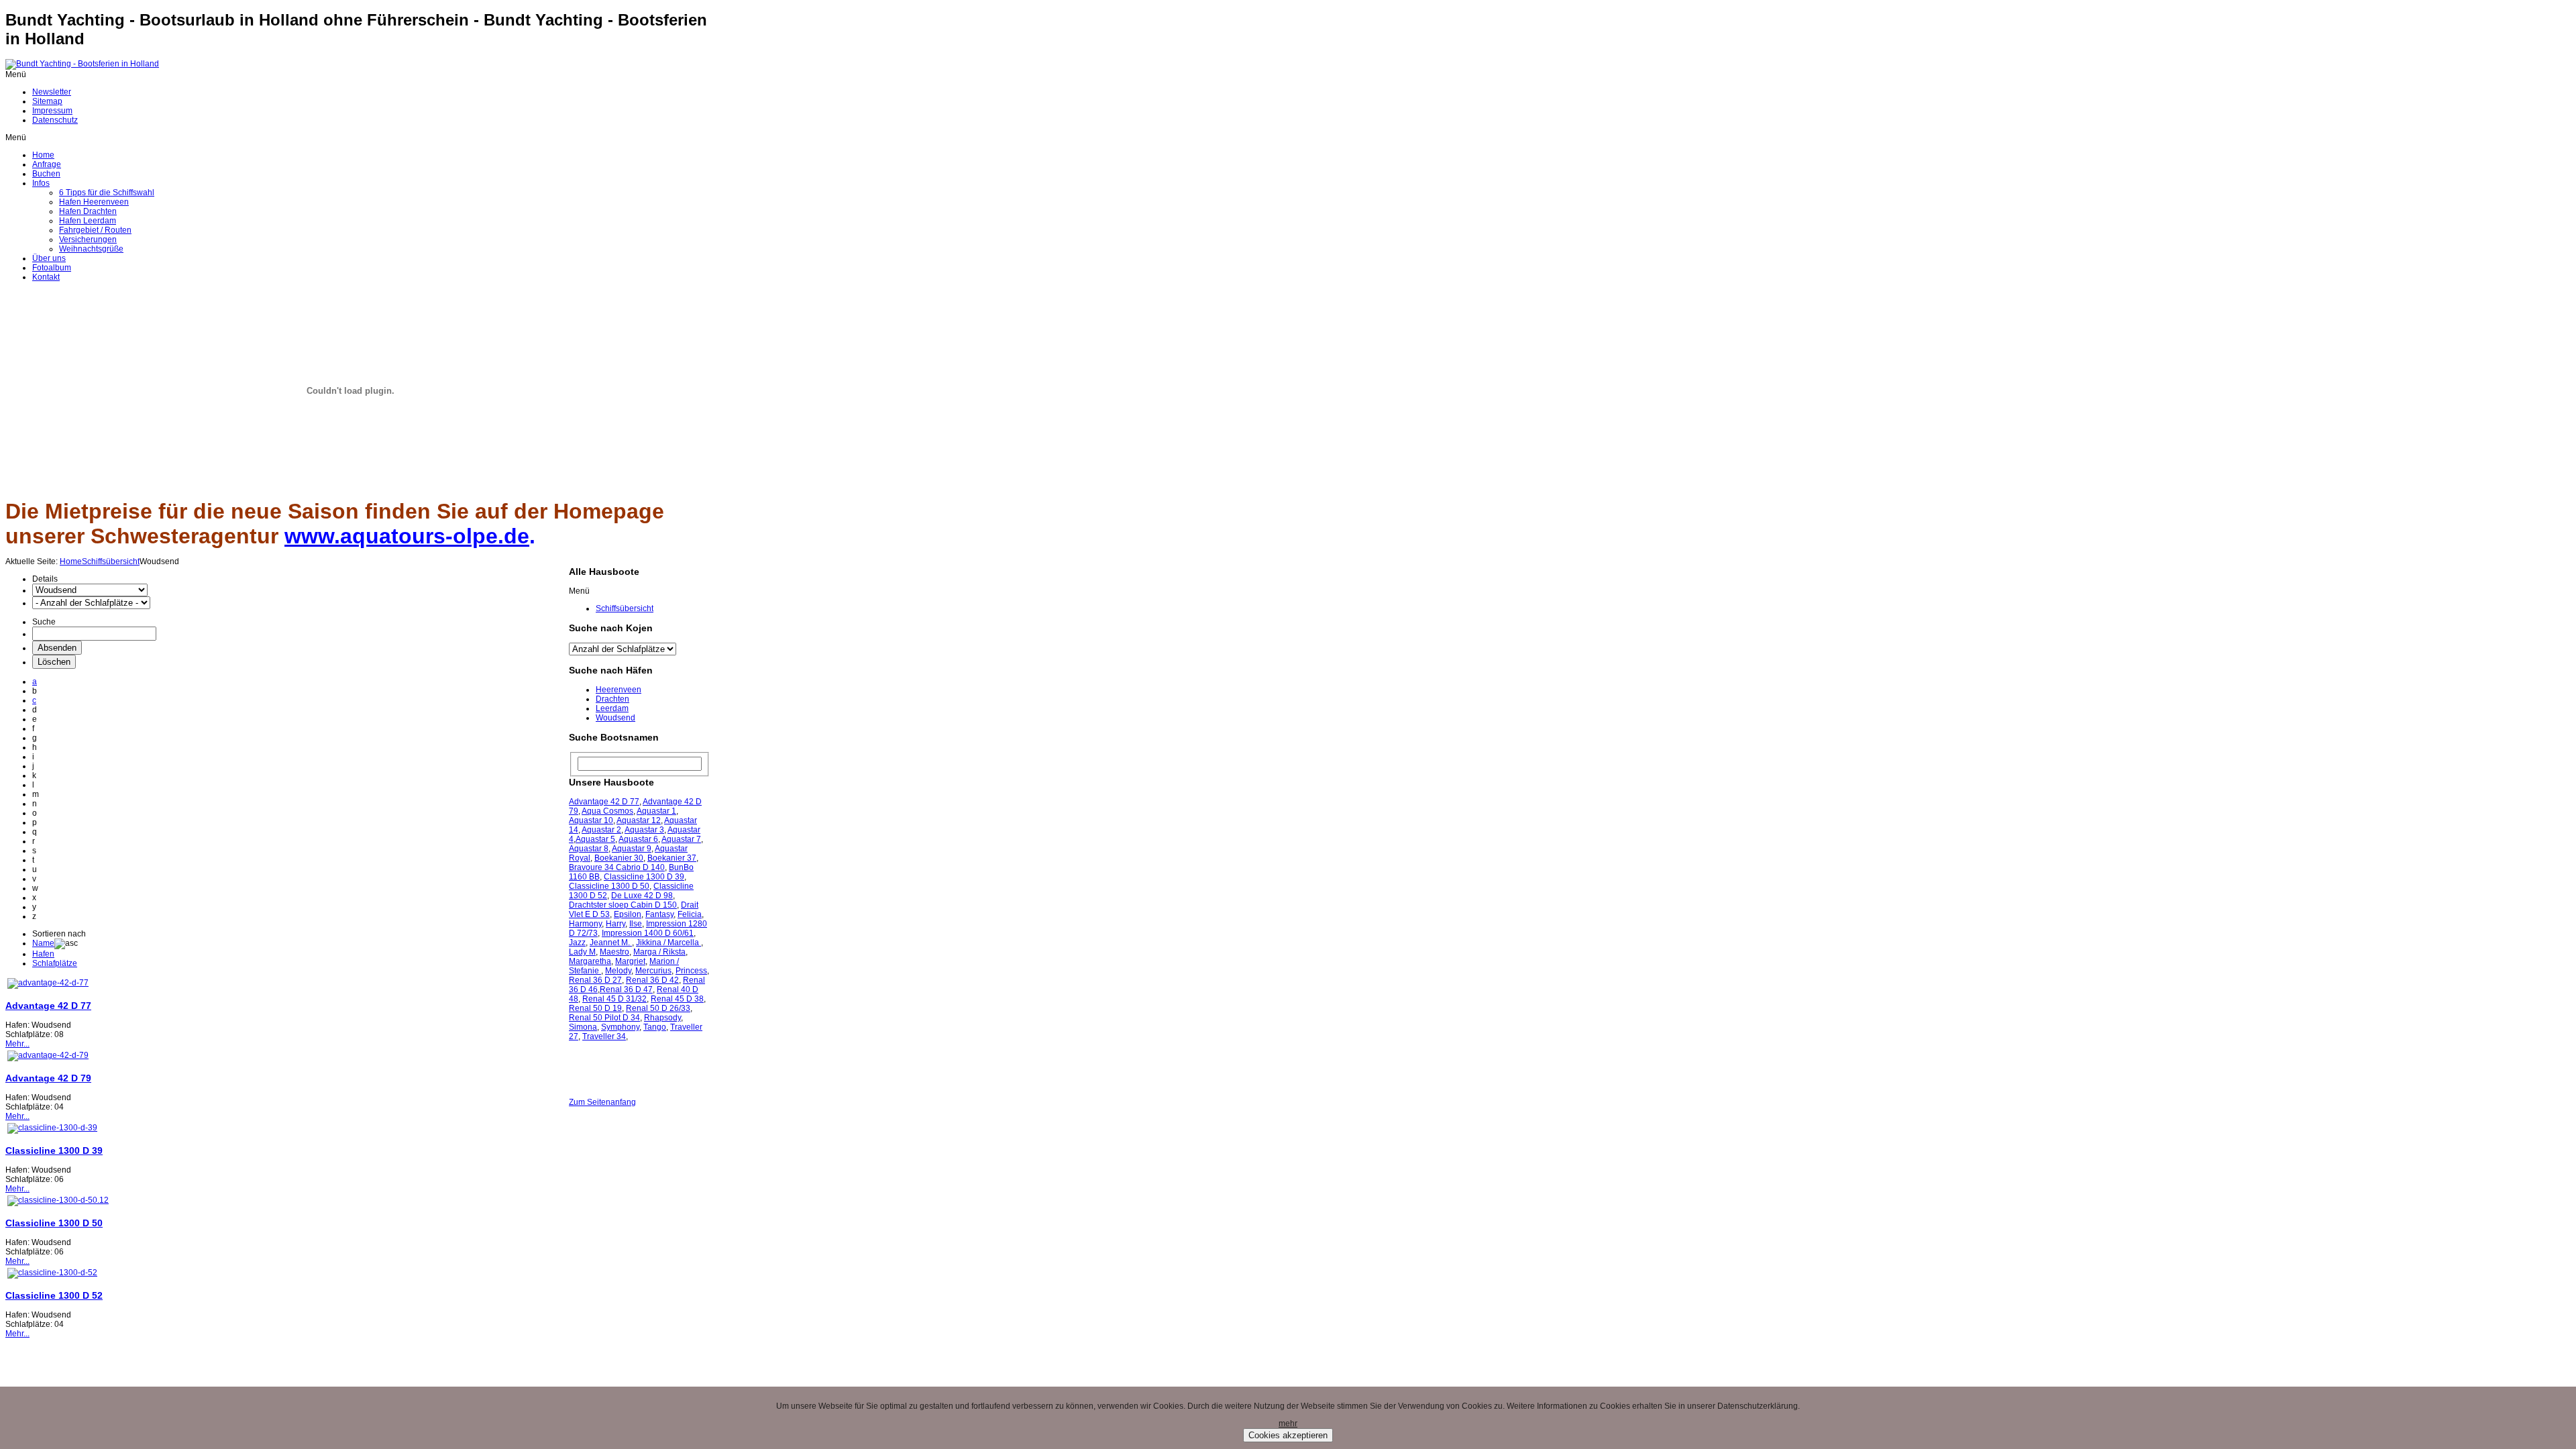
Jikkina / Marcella (668, 943)
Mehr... (17, 1044)
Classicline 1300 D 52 (54, 1295)
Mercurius (653, 971)
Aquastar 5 (595, 839)
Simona (583, 1027)
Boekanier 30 (619, 858)
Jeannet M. (611, 943)
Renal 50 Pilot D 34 (604, 1018)
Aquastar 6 (638, 839)
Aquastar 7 (681, 839)
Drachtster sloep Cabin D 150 (623, 905)
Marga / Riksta (659, 952)
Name (43, 943)
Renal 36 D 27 (595, 980)
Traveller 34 (604, 1036)
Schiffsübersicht (111, 561)
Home (71, 561)
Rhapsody (662, 1018)
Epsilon (628, 914)
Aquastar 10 (591, 820)
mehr (1288, 1424)
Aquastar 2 (601, 830)
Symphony (620, 1027)
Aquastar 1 (656, 811)
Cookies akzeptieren (1288, 1435)
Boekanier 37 (672, 858)
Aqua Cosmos (607, 811)
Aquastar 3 (644, 830)
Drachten (612, 699)
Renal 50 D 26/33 (658, 1008)
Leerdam (612, 708)
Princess (691, 971)
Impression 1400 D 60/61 (648, 933)
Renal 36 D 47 (626, 989)
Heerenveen (619, 690)
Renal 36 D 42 (652, 980)
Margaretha (590, 961)
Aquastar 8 (589, 849)
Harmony (585, 924)
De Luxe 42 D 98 (642, 896)
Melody (618, 971)
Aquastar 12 (639, 820)
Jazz (577, 943)
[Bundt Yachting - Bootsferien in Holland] (82, 64)
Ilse (636, 924)
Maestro (614, 952)
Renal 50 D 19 (595, 1008)
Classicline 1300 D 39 (54, 1150)
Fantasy (659, 914)
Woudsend (615, 718)
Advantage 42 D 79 (48, 1078)
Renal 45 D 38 (677, 999)
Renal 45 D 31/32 (614, 999)
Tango (655, 1027)
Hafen (43, 954)
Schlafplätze (55, 963)
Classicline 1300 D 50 (54, 1223)
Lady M (582, 952)
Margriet (630, 961)
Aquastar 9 (632, 849)
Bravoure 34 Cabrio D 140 (617, 867)
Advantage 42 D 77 (48, 1006)
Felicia (690, 914)
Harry (615, 924)
